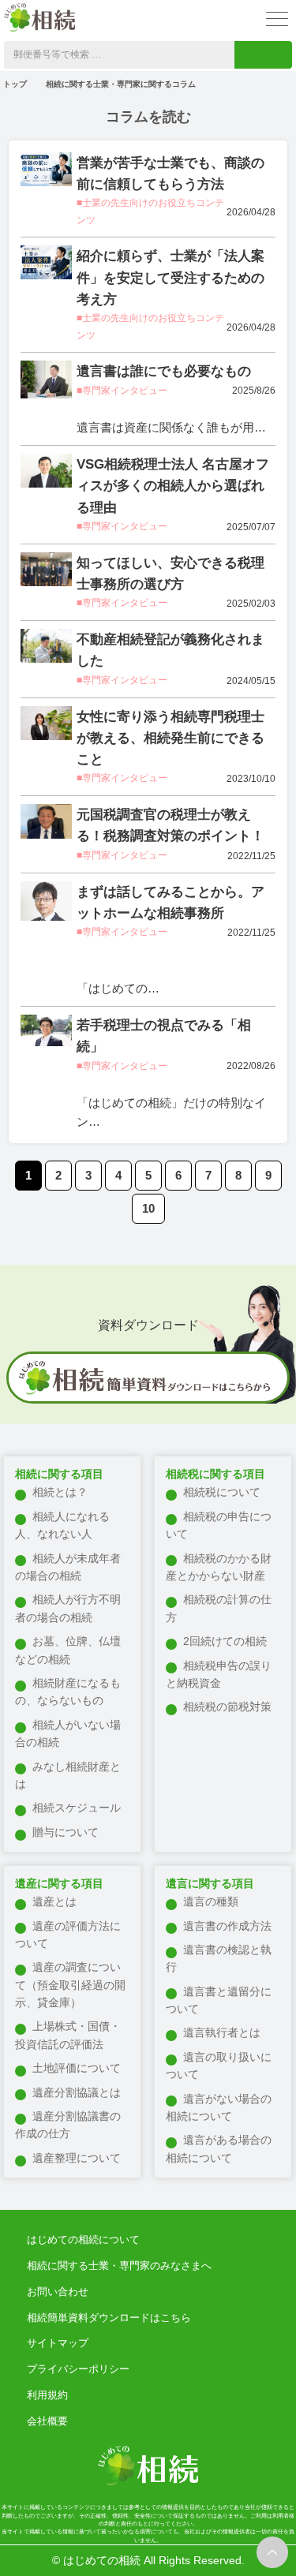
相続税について (222, 1492)
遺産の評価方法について (68, 1935)
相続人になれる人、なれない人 (62, 1525)
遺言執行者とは (222, 2032)
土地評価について (77, 2068)
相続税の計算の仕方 (219, 1608)
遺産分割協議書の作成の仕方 (68, 2125)
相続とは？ (60, 1492)
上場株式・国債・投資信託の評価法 (68, 2035)
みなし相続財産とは (68, 1775)
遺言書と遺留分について (219, 2000)
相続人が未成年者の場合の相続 (68, 1567)
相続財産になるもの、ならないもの (68, 1692)
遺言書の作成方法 (227, 1926)
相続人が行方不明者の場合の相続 (68, 1608)
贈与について (66, 1832)
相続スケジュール (77, 1808)
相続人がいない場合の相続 (68, 1733)
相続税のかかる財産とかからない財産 (219, 1567)
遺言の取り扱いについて (219, 2066)
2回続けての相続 (225, 1641)
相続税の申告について (219, 1525)
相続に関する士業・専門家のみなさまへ (119, 2266)
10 (148, 1208)
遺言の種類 (211, 1901)
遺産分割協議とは (77, 2092)
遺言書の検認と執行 (219, 1958)
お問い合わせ (58, 2292)
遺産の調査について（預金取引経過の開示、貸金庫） (70, 1985)
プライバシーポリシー (78, 2369)
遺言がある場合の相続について (219, 2148)
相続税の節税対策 (227, 1707)
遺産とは (54, 1901)
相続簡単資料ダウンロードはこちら (109, 2318)
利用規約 (47, 2395)
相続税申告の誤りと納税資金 (219, 1674)
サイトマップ (58, 2343)
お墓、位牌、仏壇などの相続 (68, 1650)
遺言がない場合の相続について (219, 2107)
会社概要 (47, 2421)
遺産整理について (77, 2158)
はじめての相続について (83, 2240)
